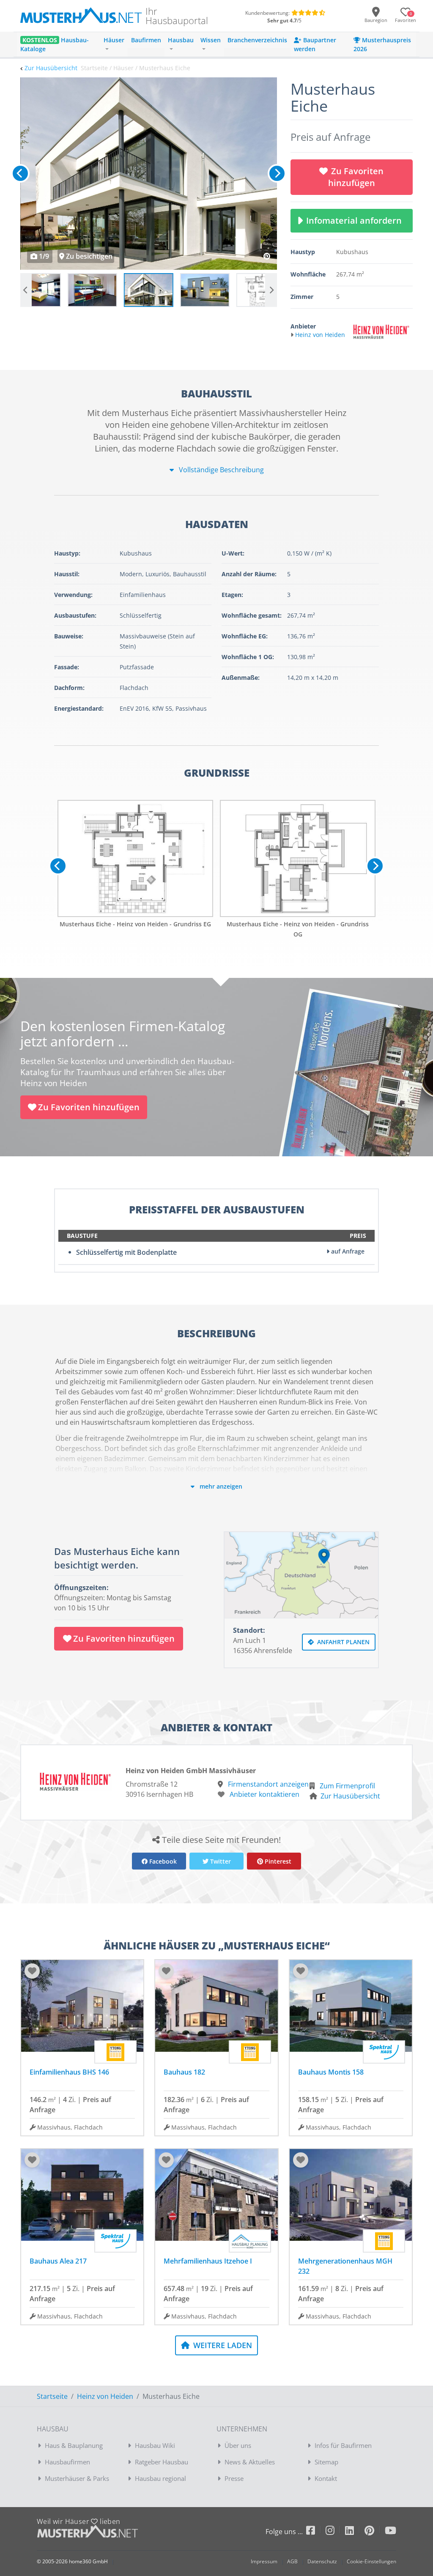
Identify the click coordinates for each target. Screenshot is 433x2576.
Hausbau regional (160, 2478)
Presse (234, 2478)
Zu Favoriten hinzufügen (356, 177)
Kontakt (326, 2478)
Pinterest (277, 1861)
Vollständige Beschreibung (221, 470)
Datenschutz (322, 2561)
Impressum (264, 2561)
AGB (292, 2561)
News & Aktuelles (250, 2462)
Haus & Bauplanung (74, 2445)
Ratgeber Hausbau (162, 2462)
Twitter (220, 1861)
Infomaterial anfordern (356, 220)
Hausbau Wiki (155, 2445)
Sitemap (326, 2462)
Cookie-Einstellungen (371, 2561)
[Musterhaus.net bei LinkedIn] (355, 2532)
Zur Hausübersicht (51, 68)
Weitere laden (222, 2345)
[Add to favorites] (32, 1971)
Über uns (238, 2445)
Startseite (52, 2396)
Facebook (162, 1861)
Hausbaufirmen (67, 2462)
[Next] (277, 173)
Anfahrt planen (343, 1642)
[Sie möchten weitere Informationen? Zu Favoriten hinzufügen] (149, 174)
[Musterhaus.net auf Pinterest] (375, 2532)
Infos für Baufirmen (343, 2445)
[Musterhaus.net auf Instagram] (335, 2532)
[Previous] (20, 173)
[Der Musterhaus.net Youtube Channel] (391, 2532)
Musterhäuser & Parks (77, 2478)
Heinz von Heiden (105, 2396)
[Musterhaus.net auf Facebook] (316, 2532)
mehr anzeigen (220, 1486)
